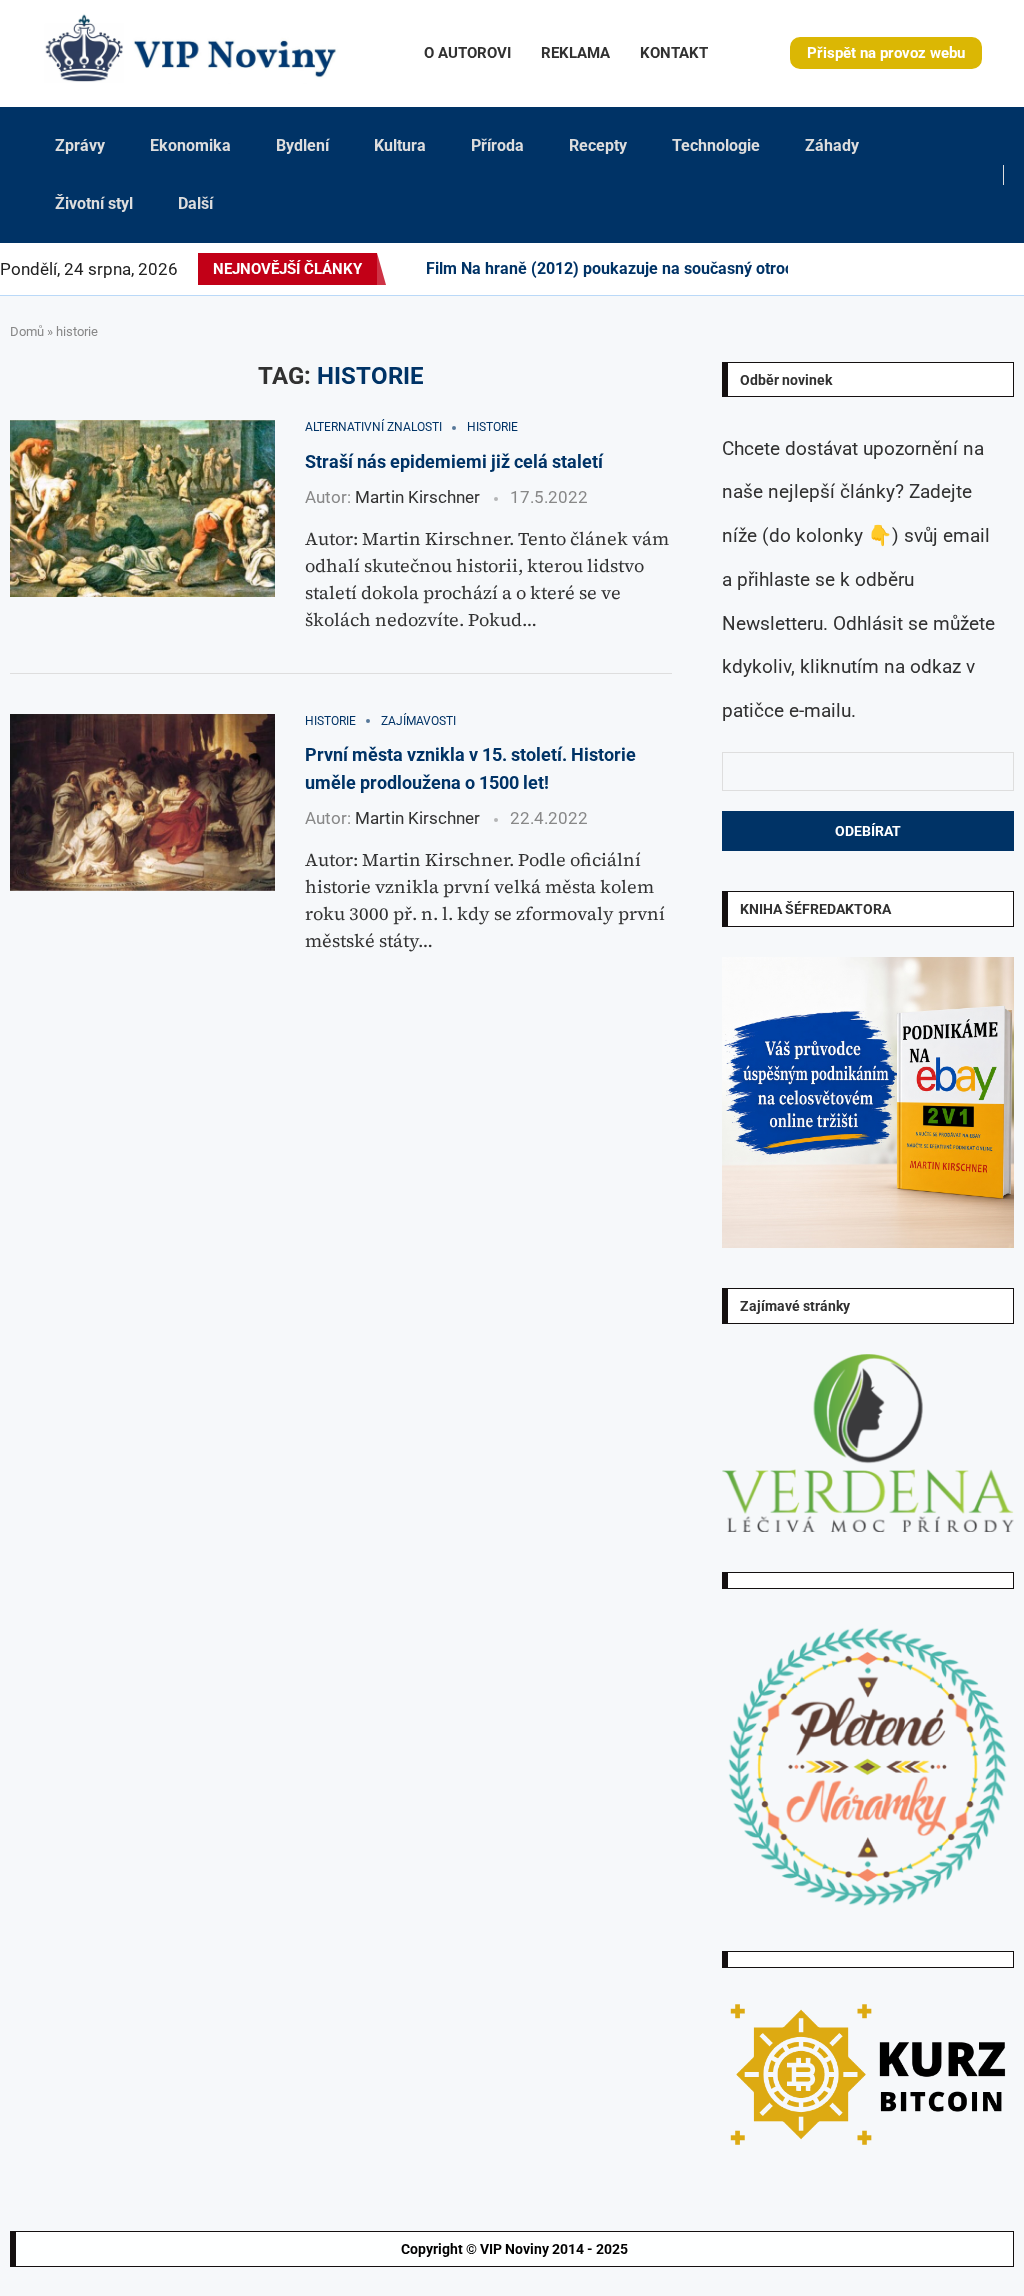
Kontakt (674, 53)
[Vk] (928, 269)
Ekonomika (190, 145)
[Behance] (892, 269)
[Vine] (952, 269)
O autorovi (467, 53)
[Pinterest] (856, 269)
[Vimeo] (981, 269)
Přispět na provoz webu (886, 53)
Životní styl (94, 203)
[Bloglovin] (940, 269)
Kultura (400, 145)
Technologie (716, 145)
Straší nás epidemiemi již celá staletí (454, 461)
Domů (27, 331)
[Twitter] (832, 269)
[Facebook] (814, 269)
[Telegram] (1011, 269)
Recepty (598, 145)
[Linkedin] (868, 269)
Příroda (497, 145)
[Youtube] (916, 269)
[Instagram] (844, 269)
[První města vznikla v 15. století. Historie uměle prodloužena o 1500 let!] (142, 802)
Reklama (575, 53)
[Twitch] (964, 269)
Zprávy (80, 145)
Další (195, 203)
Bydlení (302, 145)
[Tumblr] (904, 269)
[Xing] (999, 269)
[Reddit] (1023, 269)
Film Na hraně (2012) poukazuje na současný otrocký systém (646, 268)
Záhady (832, 145)
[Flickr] (880, 269)
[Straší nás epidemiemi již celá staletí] (142, 508)
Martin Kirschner (417, 497)
